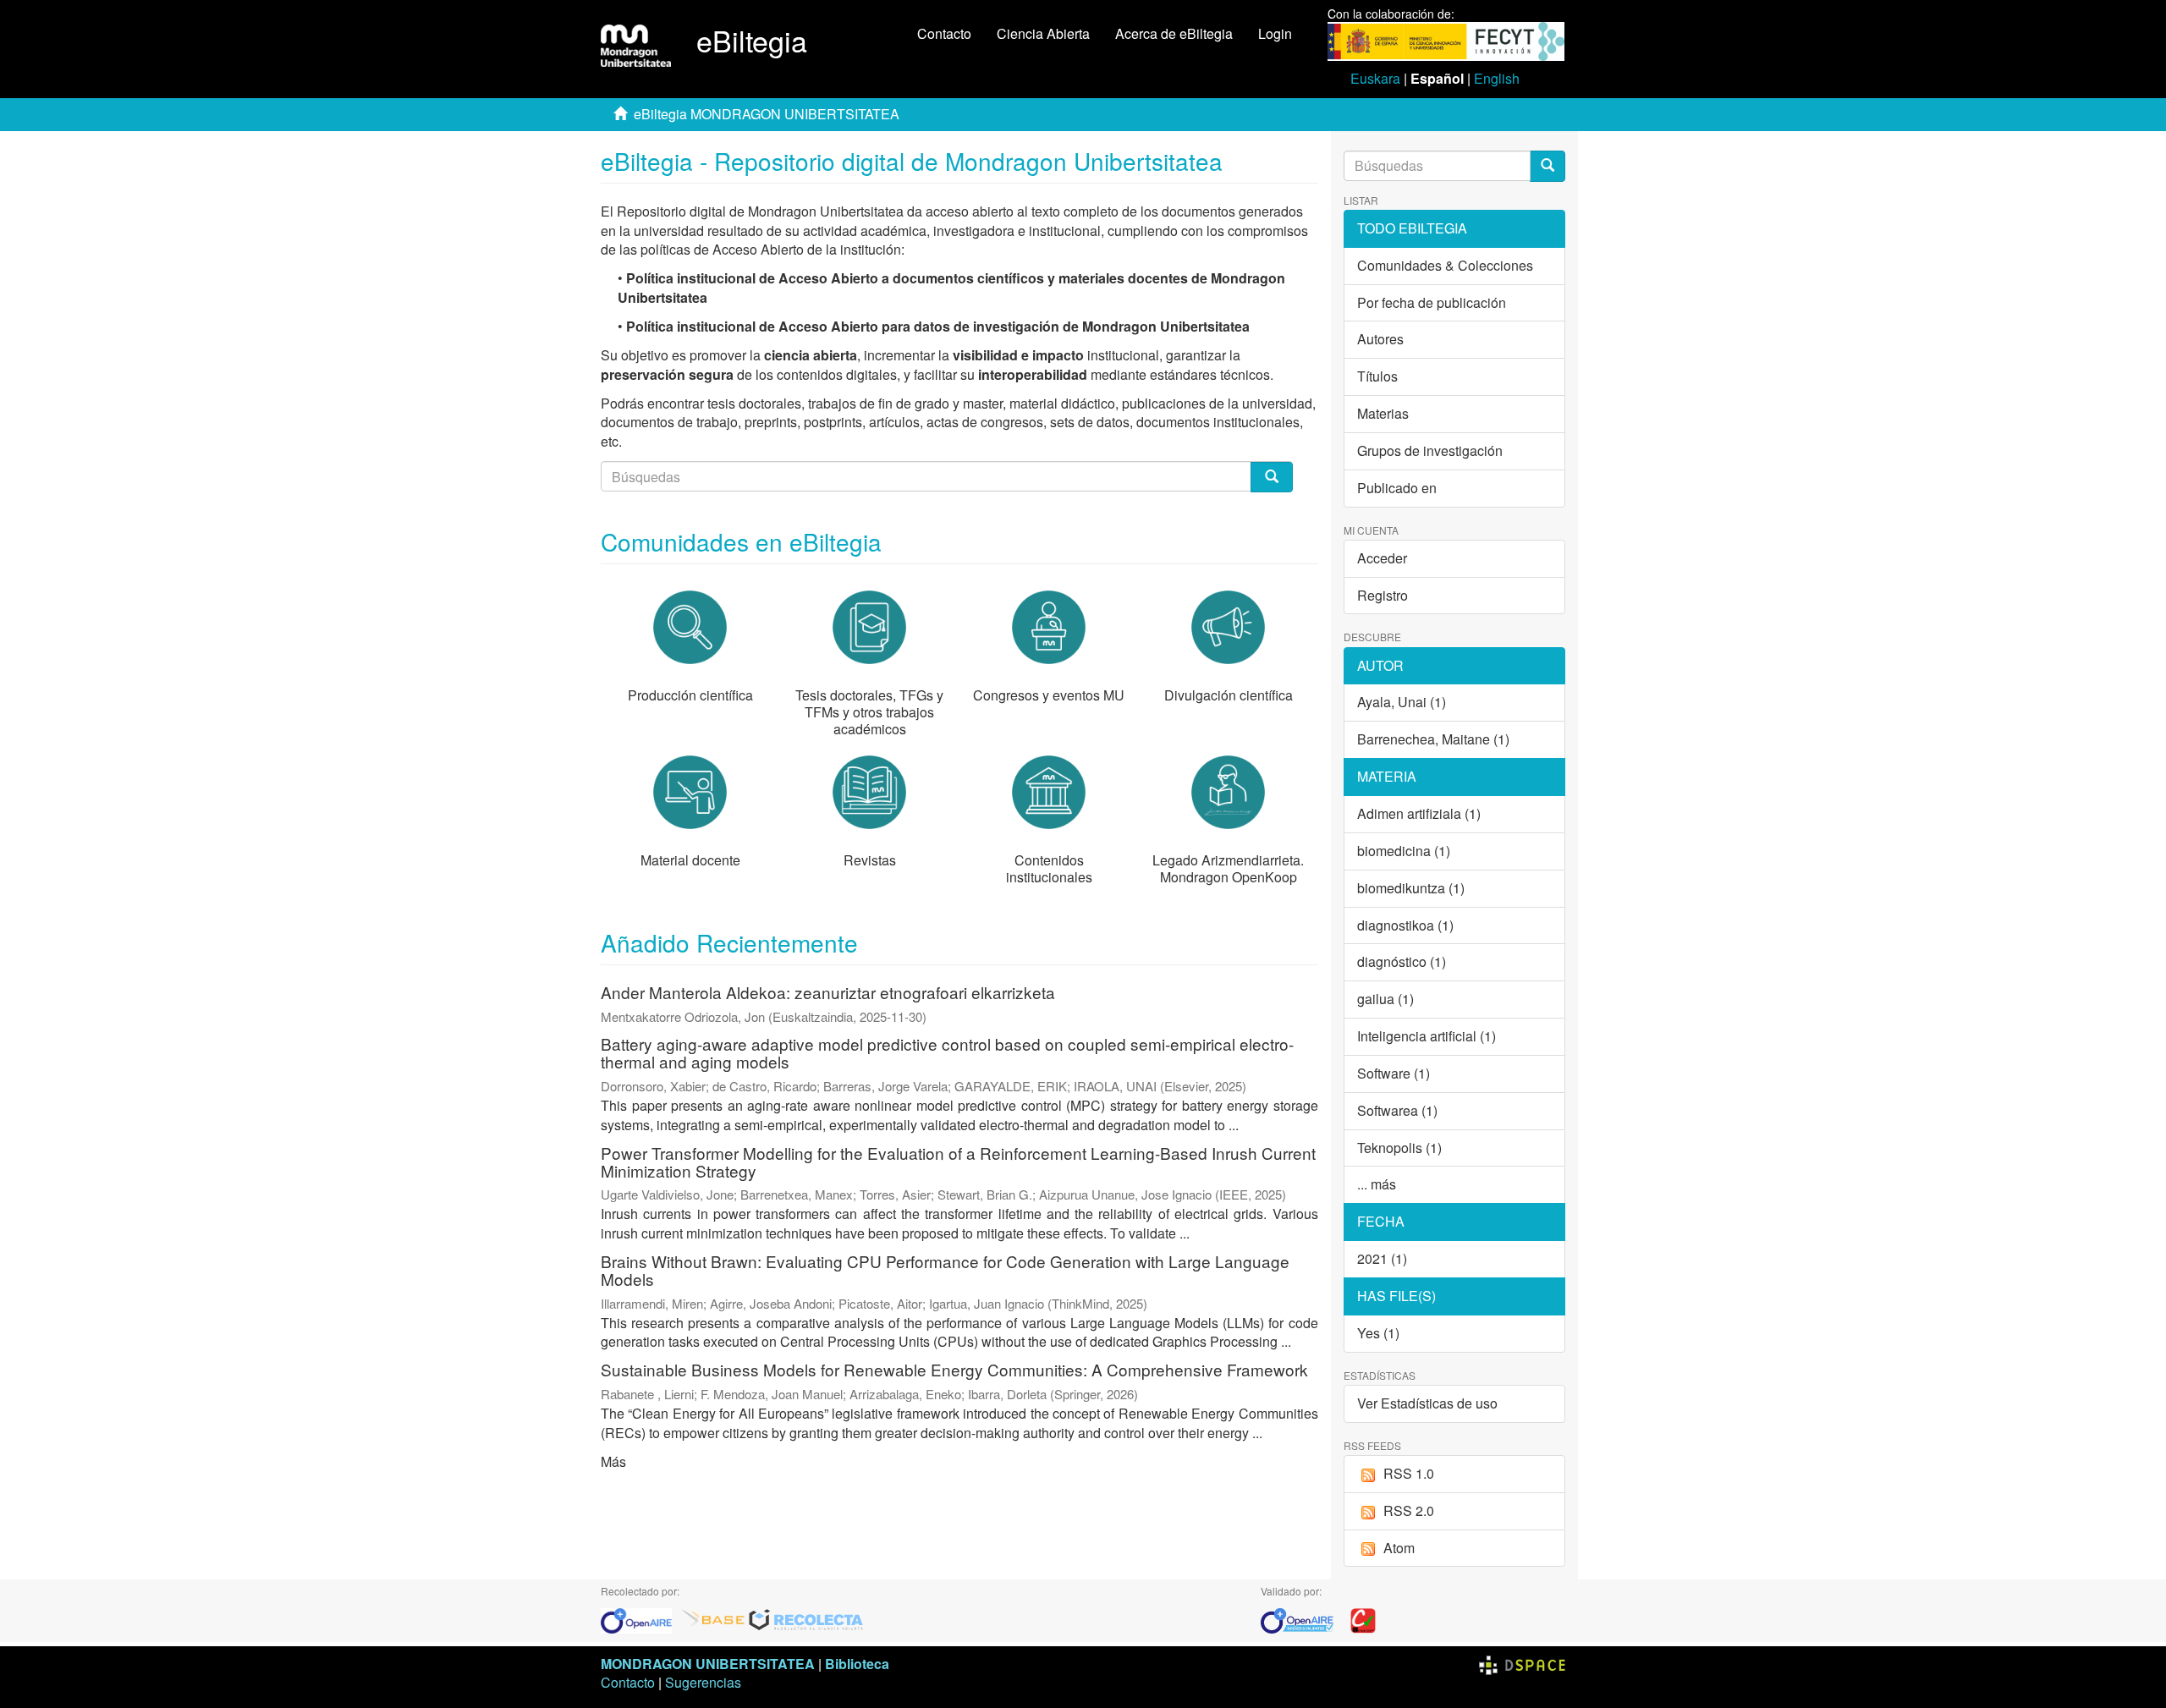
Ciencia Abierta (1043, 33)
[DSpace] (1522, 1664)
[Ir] (1548, 166)
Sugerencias (703, 1682)
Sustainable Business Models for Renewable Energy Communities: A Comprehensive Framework (954, 1369)
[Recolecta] (806, 1619)
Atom (1399, 1548)
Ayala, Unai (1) (1402, 702)
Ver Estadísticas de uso (1427, 1403)
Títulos (1377, 376)
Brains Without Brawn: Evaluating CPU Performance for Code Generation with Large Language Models (945, 1270)
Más (613, 1461)
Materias (1383, 413)
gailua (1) (1385, 999)
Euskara (1375, 78)
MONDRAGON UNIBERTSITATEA (708, 1664)
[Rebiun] (1363, 1619)
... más (1377, 1184)
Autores (1380, 339)
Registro (1383, 595)
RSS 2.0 (1409, 1510)
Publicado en (1397, 488)
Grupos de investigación (1430, 450)
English (1497, 78)
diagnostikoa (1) (1405, 925)
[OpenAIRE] (640, 1619)
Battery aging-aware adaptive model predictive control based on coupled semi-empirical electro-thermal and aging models (947, 1052)
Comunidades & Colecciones (1445, 265)
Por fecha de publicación (1432, 302)
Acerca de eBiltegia (1174, 33)
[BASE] (713, 1619)
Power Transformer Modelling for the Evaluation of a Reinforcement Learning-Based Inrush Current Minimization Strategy (958, 1162)
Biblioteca (857, 1664)
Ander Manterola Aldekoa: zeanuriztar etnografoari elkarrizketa (828, 992)
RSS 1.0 (1409, 1473)
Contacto (944, 33)
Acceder (1382, 558)
